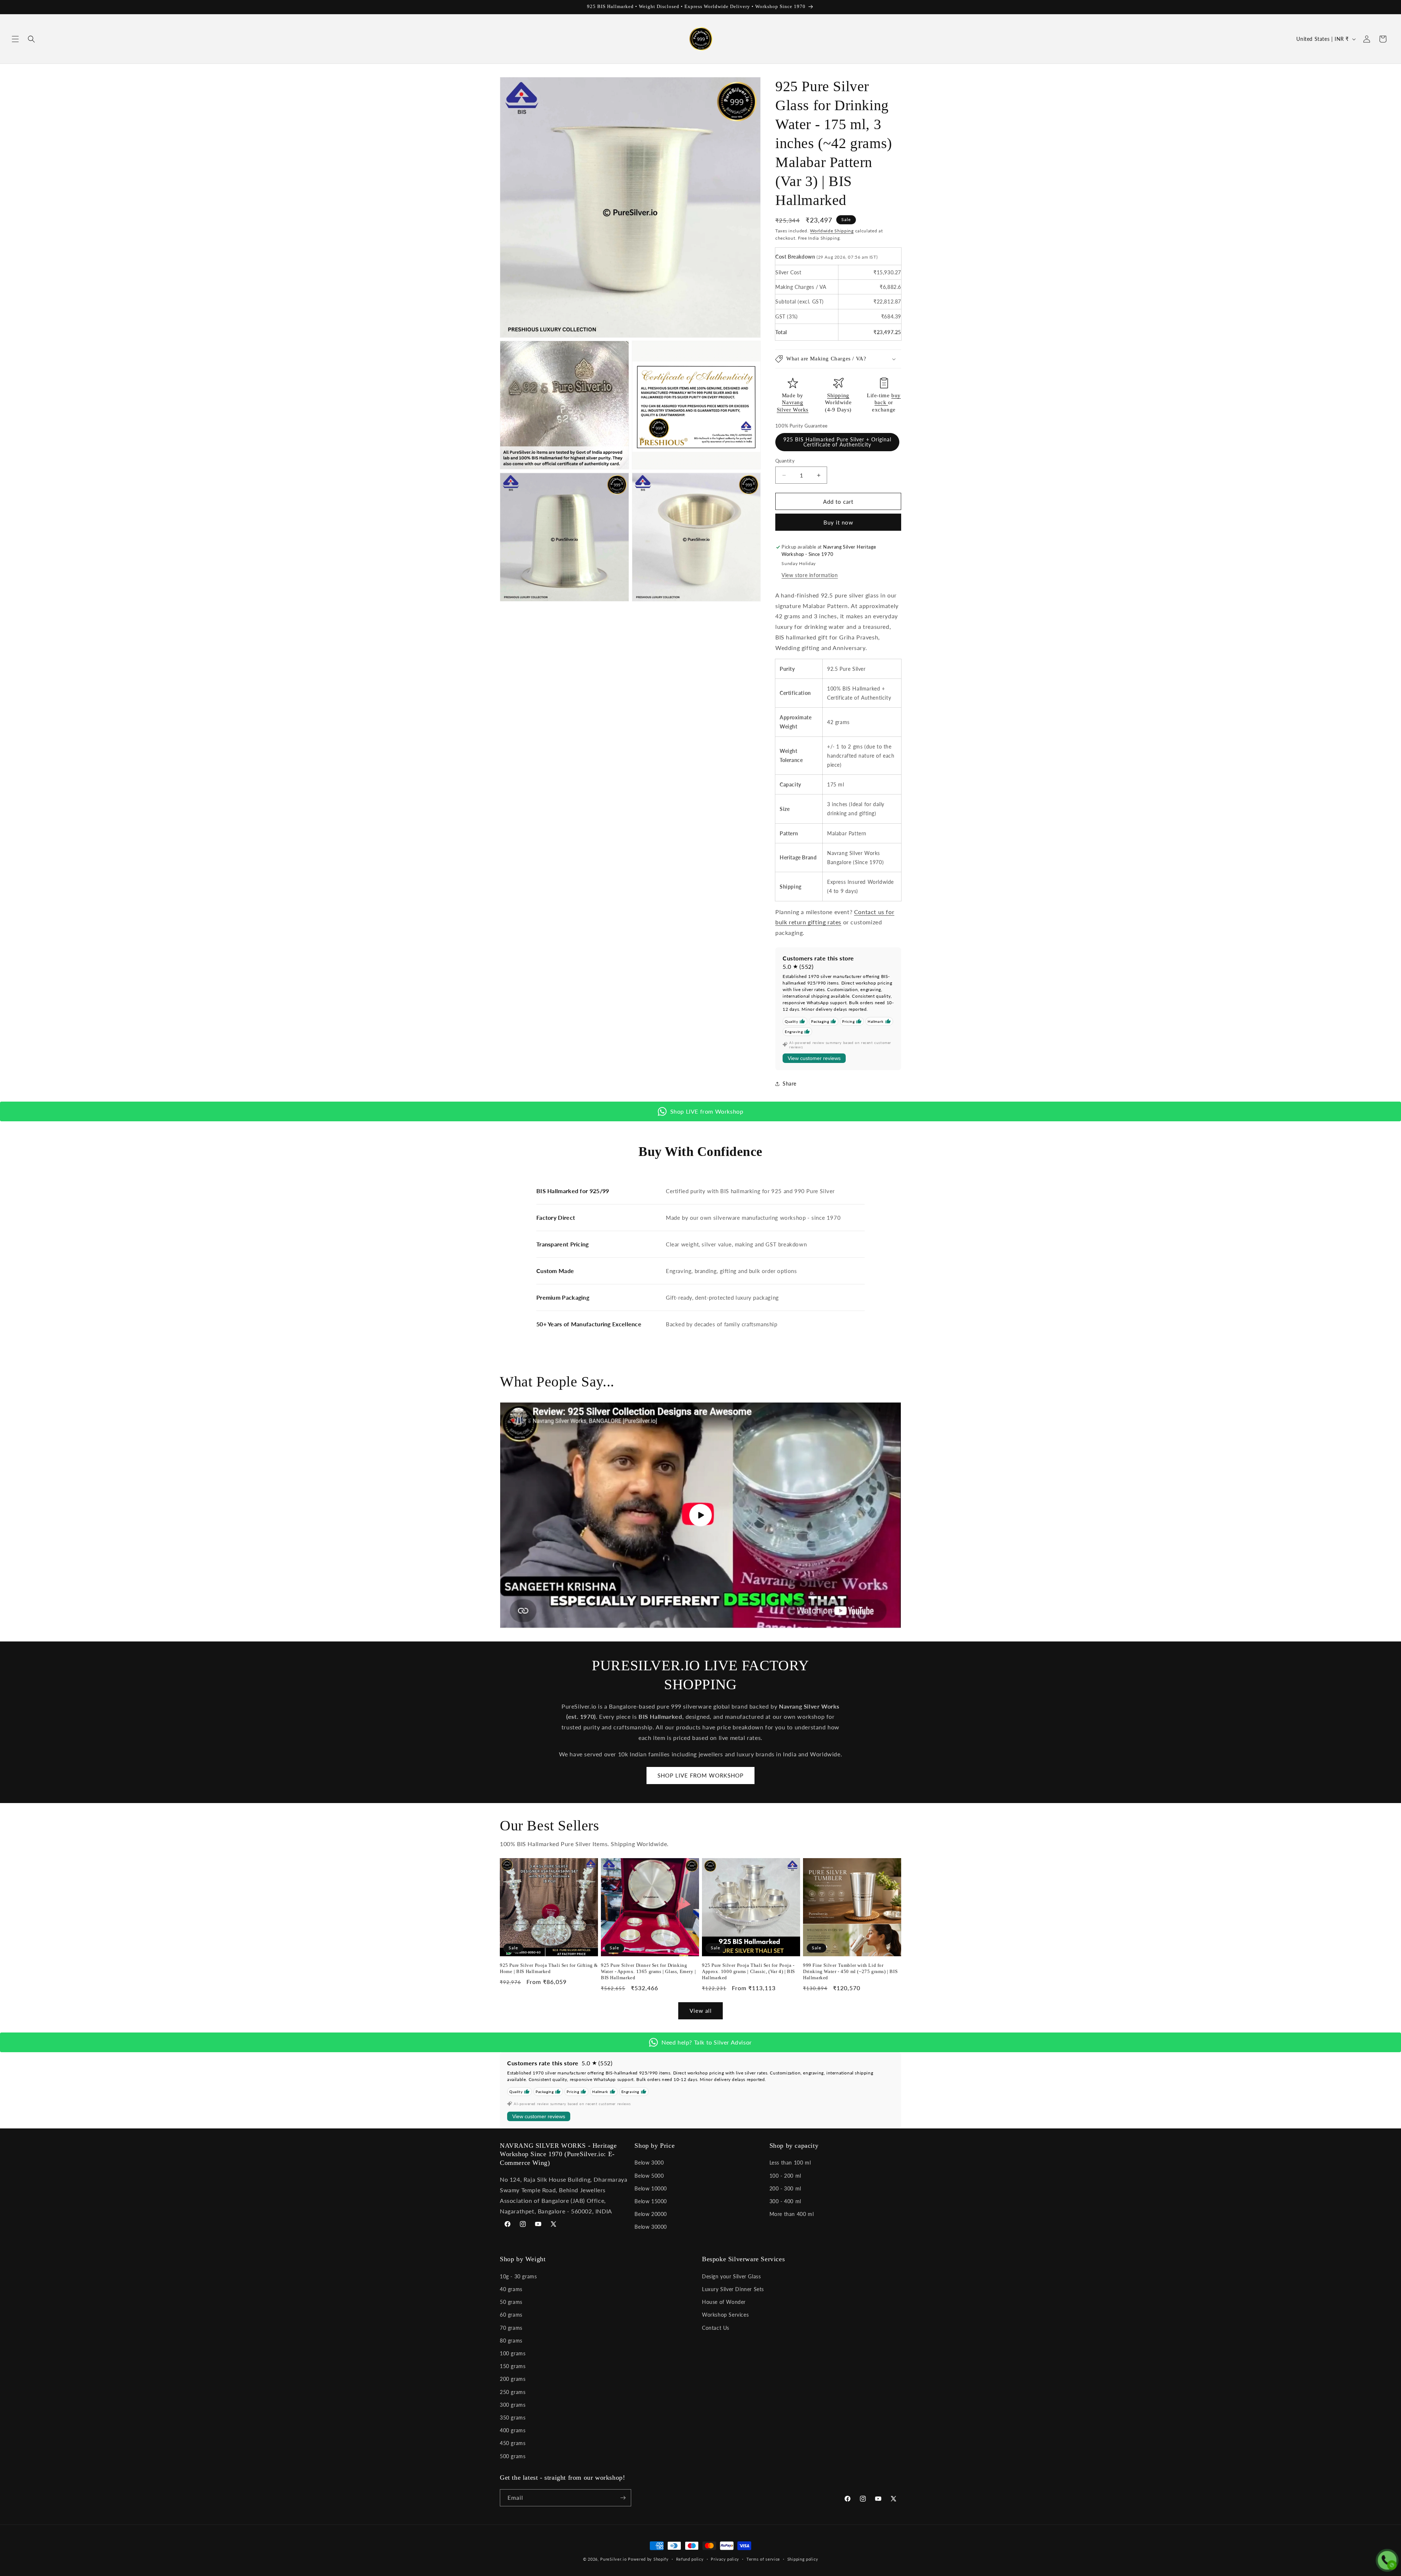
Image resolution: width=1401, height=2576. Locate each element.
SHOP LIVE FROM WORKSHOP (700, 1775)
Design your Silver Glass (731, 2276)
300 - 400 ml (785, 2201)
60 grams (511, 2315)
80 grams (511, 2341)
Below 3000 (649, 2163)
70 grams (511, 2328)
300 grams (513, 2405)
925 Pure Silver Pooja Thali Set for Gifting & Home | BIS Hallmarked (549, 1968)
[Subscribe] (623, 2498)
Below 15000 (651, 2201)
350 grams (513, 2418)
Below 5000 (649, 2176)
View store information (810, 575)
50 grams (511, 2302)
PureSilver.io (613, 2559)
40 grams (511, 2289)
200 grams (513, 2379)
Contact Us (716, 2328)
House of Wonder (724, 2302)
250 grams (513, 2392)
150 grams (513, 2366)
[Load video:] (700, 1515)
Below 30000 (651, 2227)
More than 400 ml (792, 2214)
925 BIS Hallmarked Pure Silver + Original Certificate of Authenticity (837, 442)
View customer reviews (814, 1058)
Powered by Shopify (648, 2559)
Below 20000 (651, 2214)
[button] (15, 39)
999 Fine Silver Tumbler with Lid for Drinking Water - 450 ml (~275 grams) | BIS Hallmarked (850, 1971)
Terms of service (763, 2559)
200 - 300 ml (785, 2188)
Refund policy (690, 2559)
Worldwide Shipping (832, 231)
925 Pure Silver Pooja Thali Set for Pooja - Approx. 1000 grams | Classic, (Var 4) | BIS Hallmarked (748, 1971)
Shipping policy (803, 2559)
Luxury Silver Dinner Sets (733, 2289)
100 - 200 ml (785, 2176)
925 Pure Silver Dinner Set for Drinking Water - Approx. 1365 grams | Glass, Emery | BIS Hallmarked (649, 1971)
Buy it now (838, 522)
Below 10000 (651, 2188)
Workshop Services (725, 2315)
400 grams (513, 2430)
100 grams (513, 2353)
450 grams (513, 2443)
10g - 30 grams (518, 2276)
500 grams (513, 2456)
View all (701, 2011)
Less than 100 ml (790, 2163)
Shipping (838, 395)
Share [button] (790, 1084)
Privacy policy (725, 2559)
